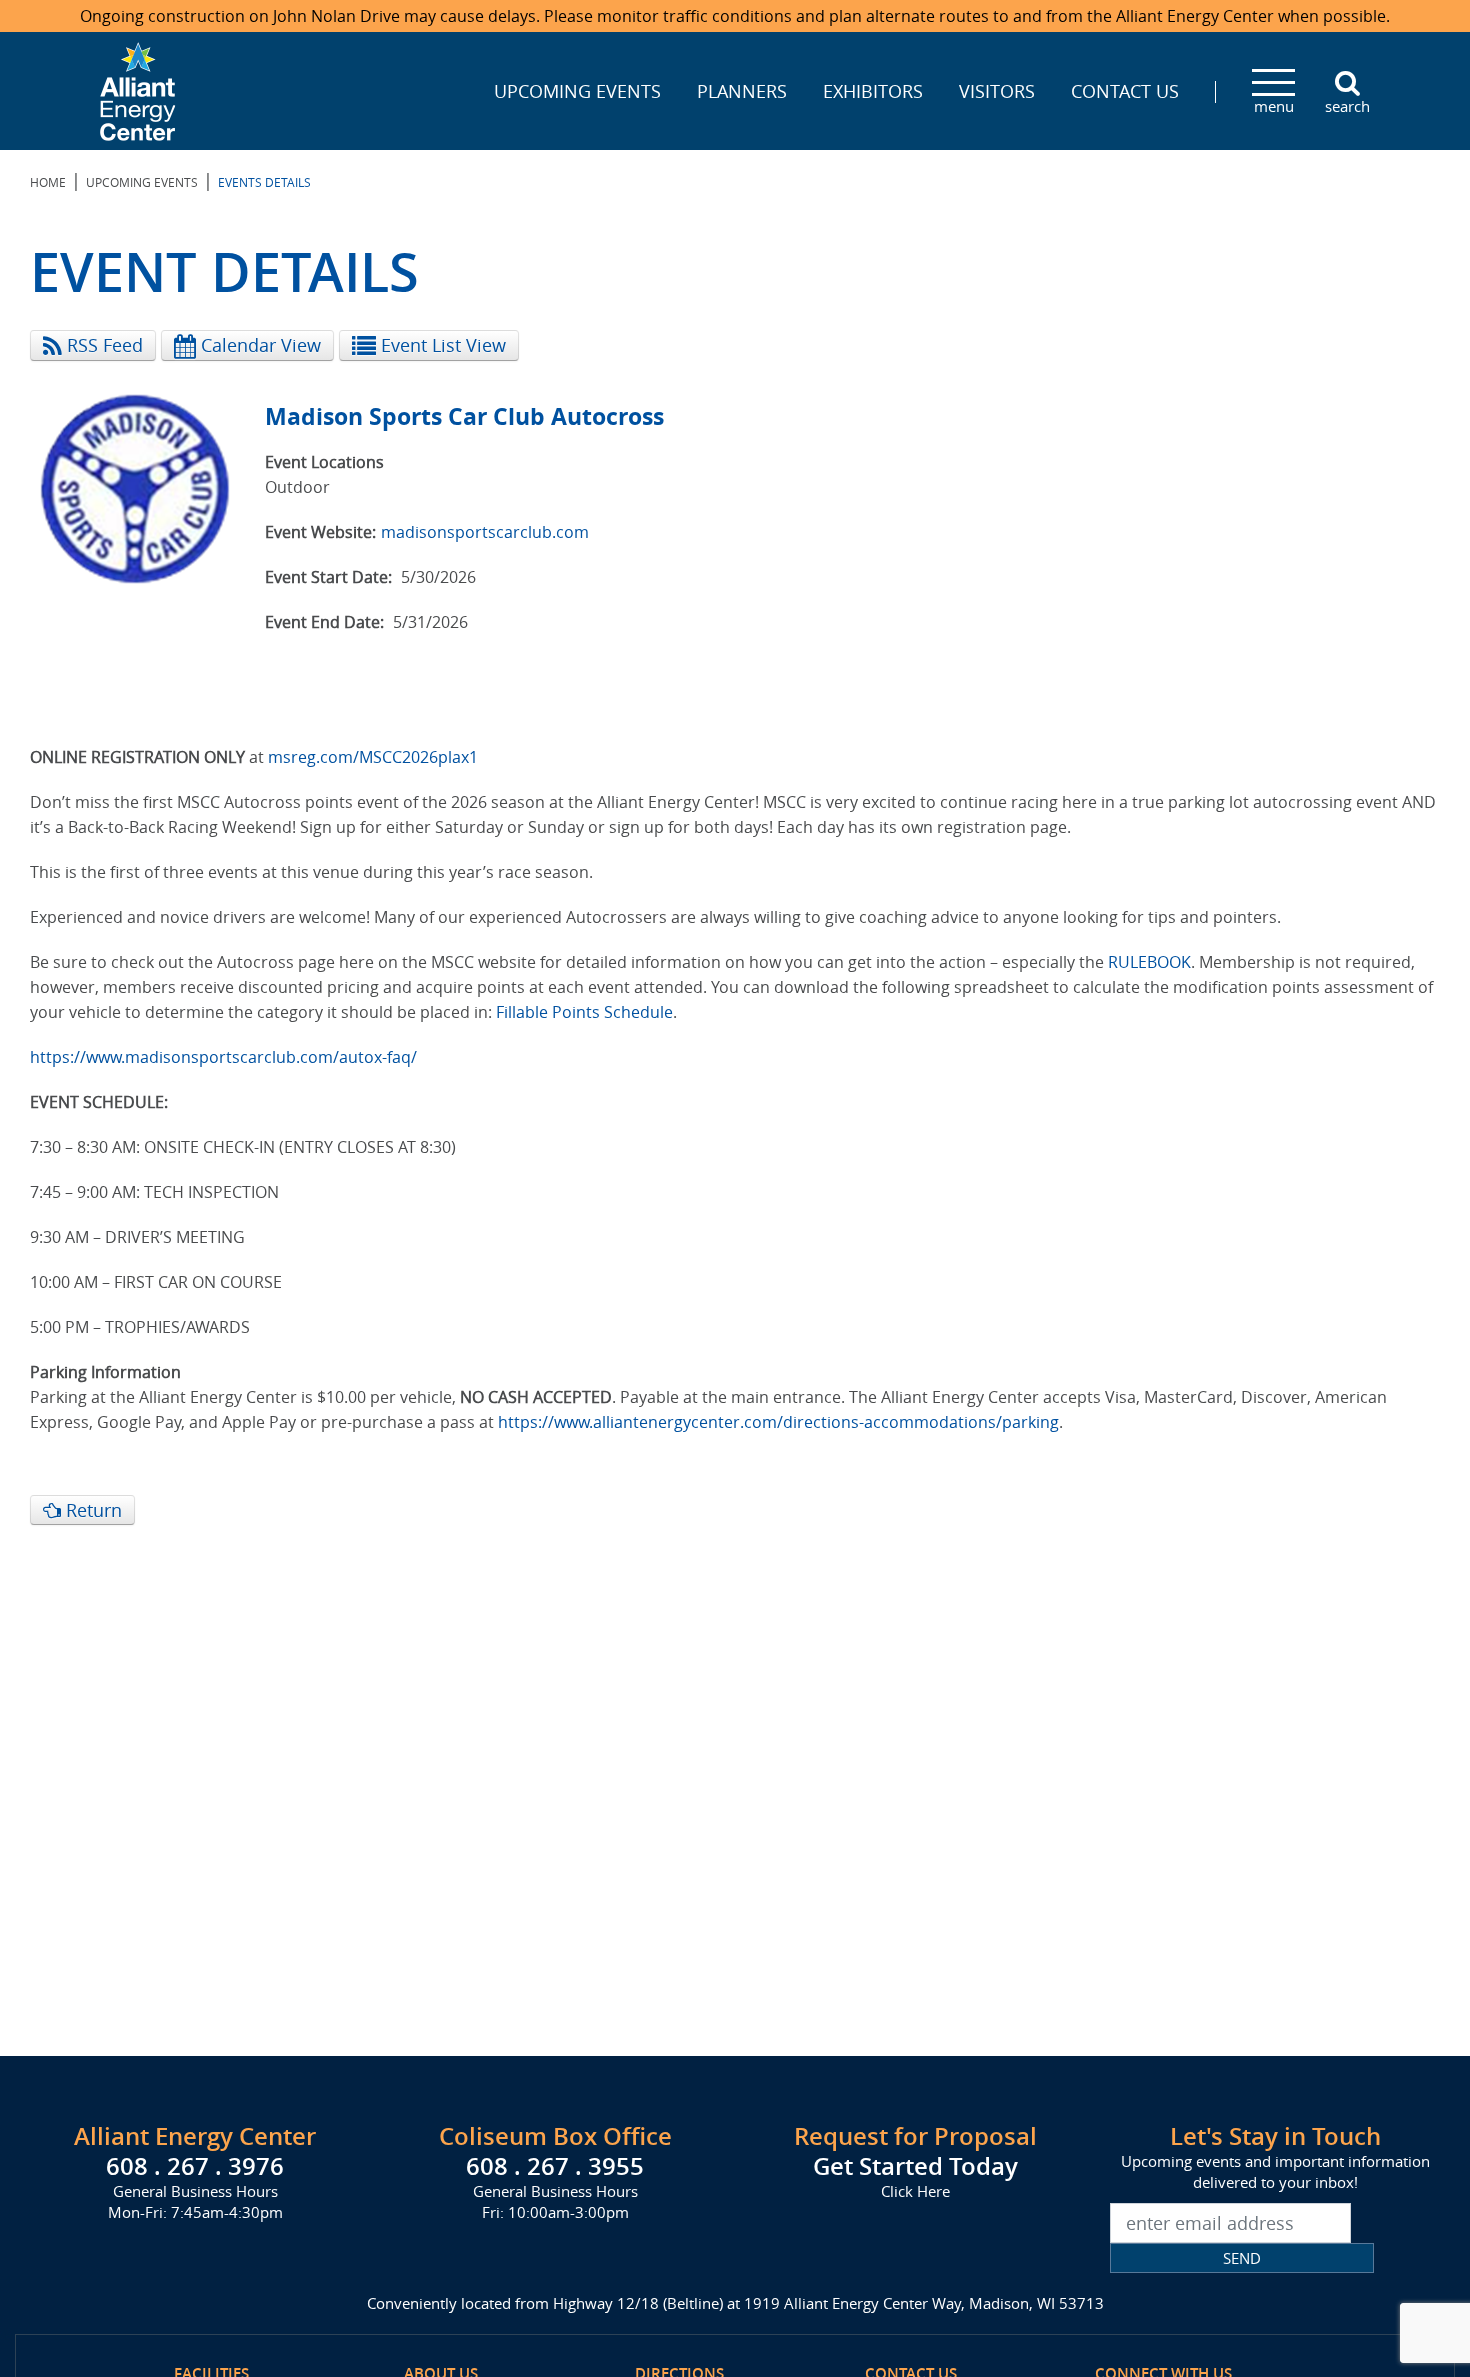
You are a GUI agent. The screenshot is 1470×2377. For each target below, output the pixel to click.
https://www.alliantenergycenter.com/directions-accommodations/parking (778, 1422)
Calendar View (258, 345)
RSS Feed (102, 345)
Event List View (441, 345)
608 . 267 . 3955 (555, 2166)
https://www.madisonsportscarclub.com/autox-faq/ (223, 1057)
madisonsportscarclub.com (485, 532)
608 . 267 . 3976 (195, 2166)
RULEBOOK (1149, 962)
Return (91, 1510)
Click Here (915, 2191)
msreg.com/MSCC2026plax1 (373, 757)
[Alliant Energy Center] (138, 89)
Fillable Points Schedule (584, 1012)
